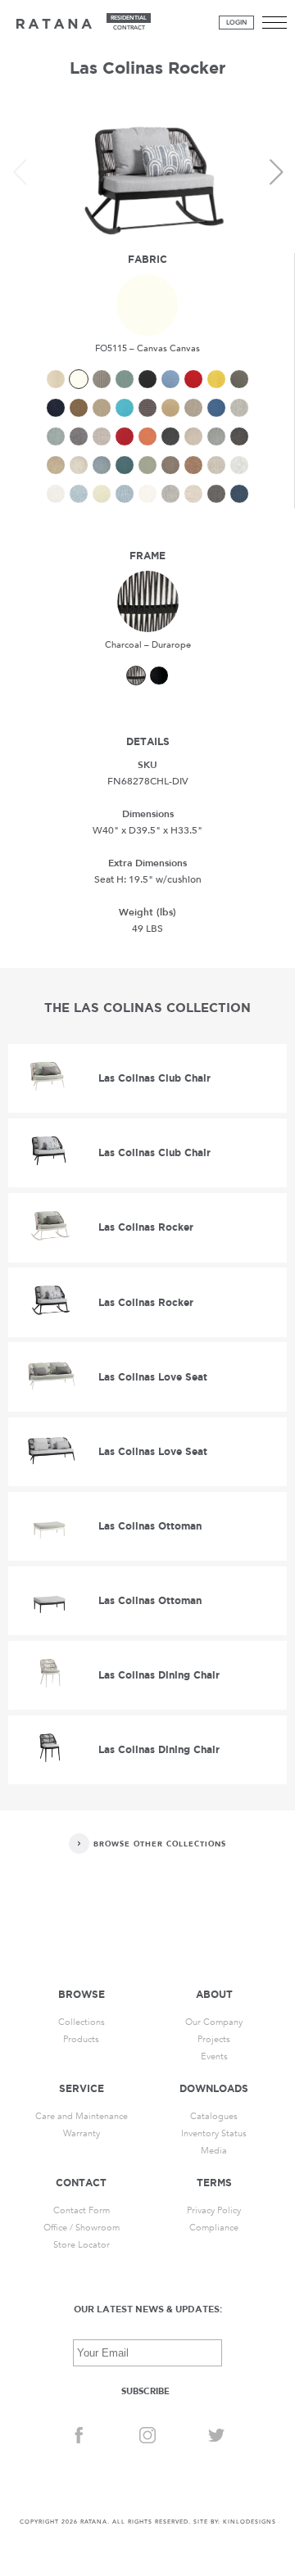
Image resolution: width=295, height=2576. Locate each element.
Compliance (214, 2228)
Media (214, 2151)
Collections (82, 2022)
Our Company (214, 2022)
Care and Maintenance (82, 2116)
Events (214, 2056)
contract (129, 28)
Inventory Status (214, 2133)
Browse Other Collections (160, 1844)
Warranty (82, 2133)
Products (81, 2039)
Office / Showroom (82, 2228)
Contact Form (82, 2210)
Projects (214, 2039)
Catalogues (214, 2116)
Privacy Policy (214, 2210)
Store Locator (82, 2245)
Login (236, 23)
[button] (276, 172)
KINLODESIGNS (250, 2522)
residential (129, 18)
